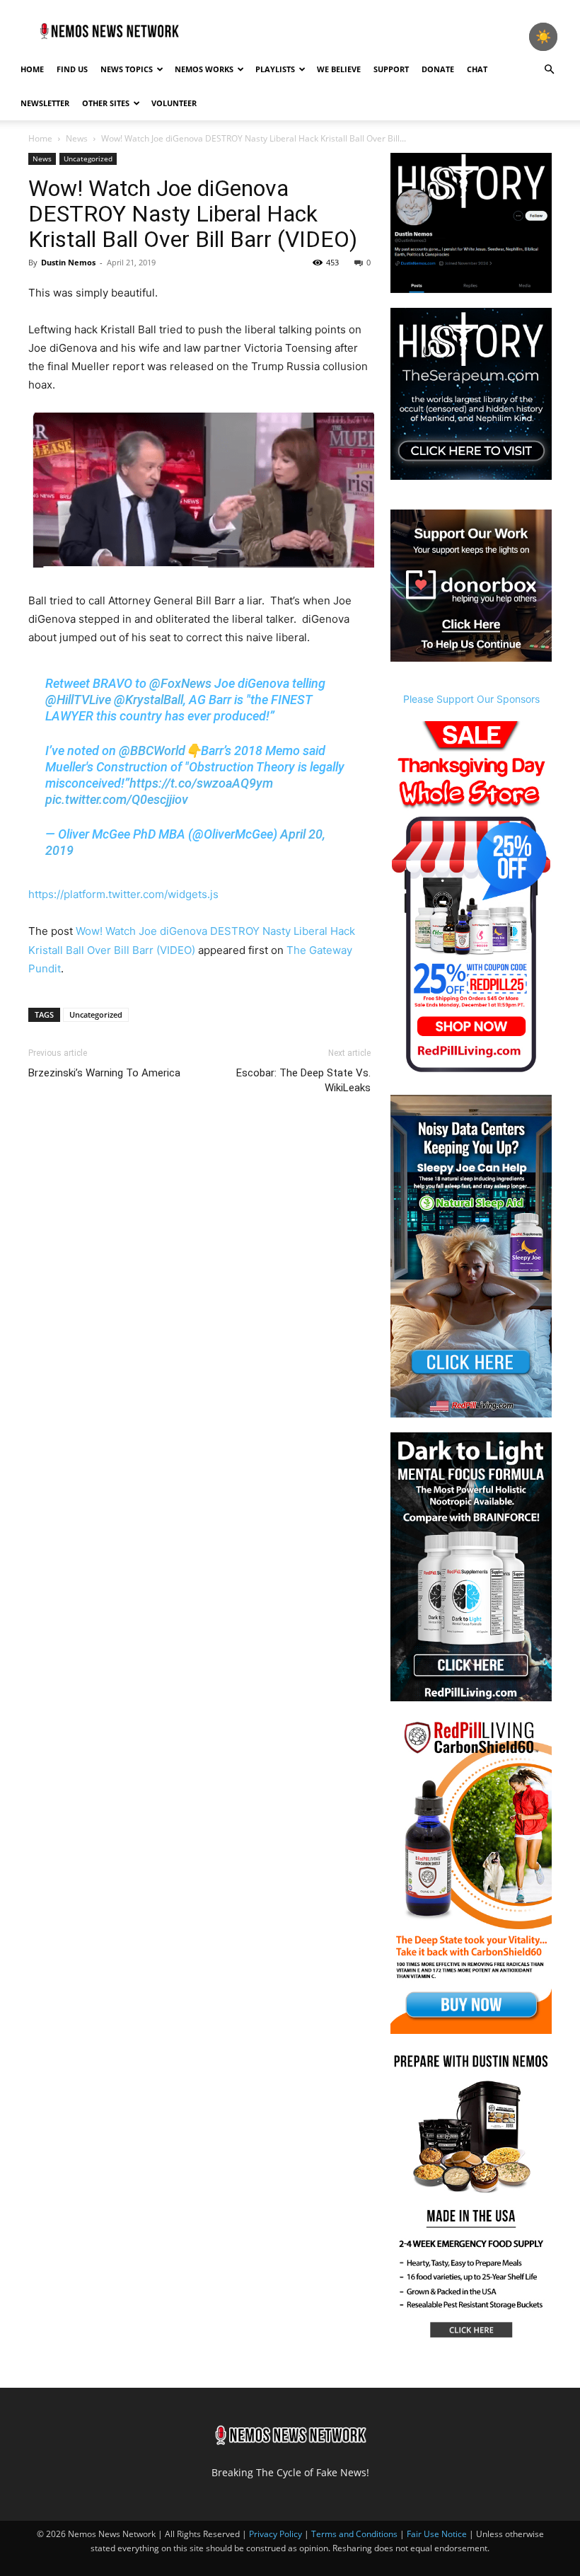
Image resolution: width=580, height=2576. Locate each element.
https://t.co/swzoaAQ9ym (201, 783)
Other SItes (106, 103)
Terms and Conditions (354, 2534)
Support (391, 69)
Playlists (275, 69)
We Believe (339, 69)
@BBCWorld (152, 751)
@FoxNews (180, 683)
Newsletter (45, 103)
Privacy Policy (275, 2534)
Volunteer (174, 103)
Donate (438, 69)
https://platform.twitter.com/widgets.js (123, 894)
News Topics (127, 69)
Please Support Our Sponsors (471, 699)
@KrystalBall (149, 700)
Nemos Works (204, 69)
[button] (549, 70)
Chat (477, 69)
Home (32, 69)
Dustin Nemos (68, 262)
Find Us (72, 69)
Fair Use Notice (438, 2534)
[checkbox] (543, 37)
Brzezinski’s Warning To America (104, 1073)
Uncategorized (88, 159)
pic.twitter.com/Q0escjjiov (117, 799)
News (77, 138)
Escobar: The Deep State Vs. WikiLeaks (303, 1080)
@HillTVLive (78, 700)
